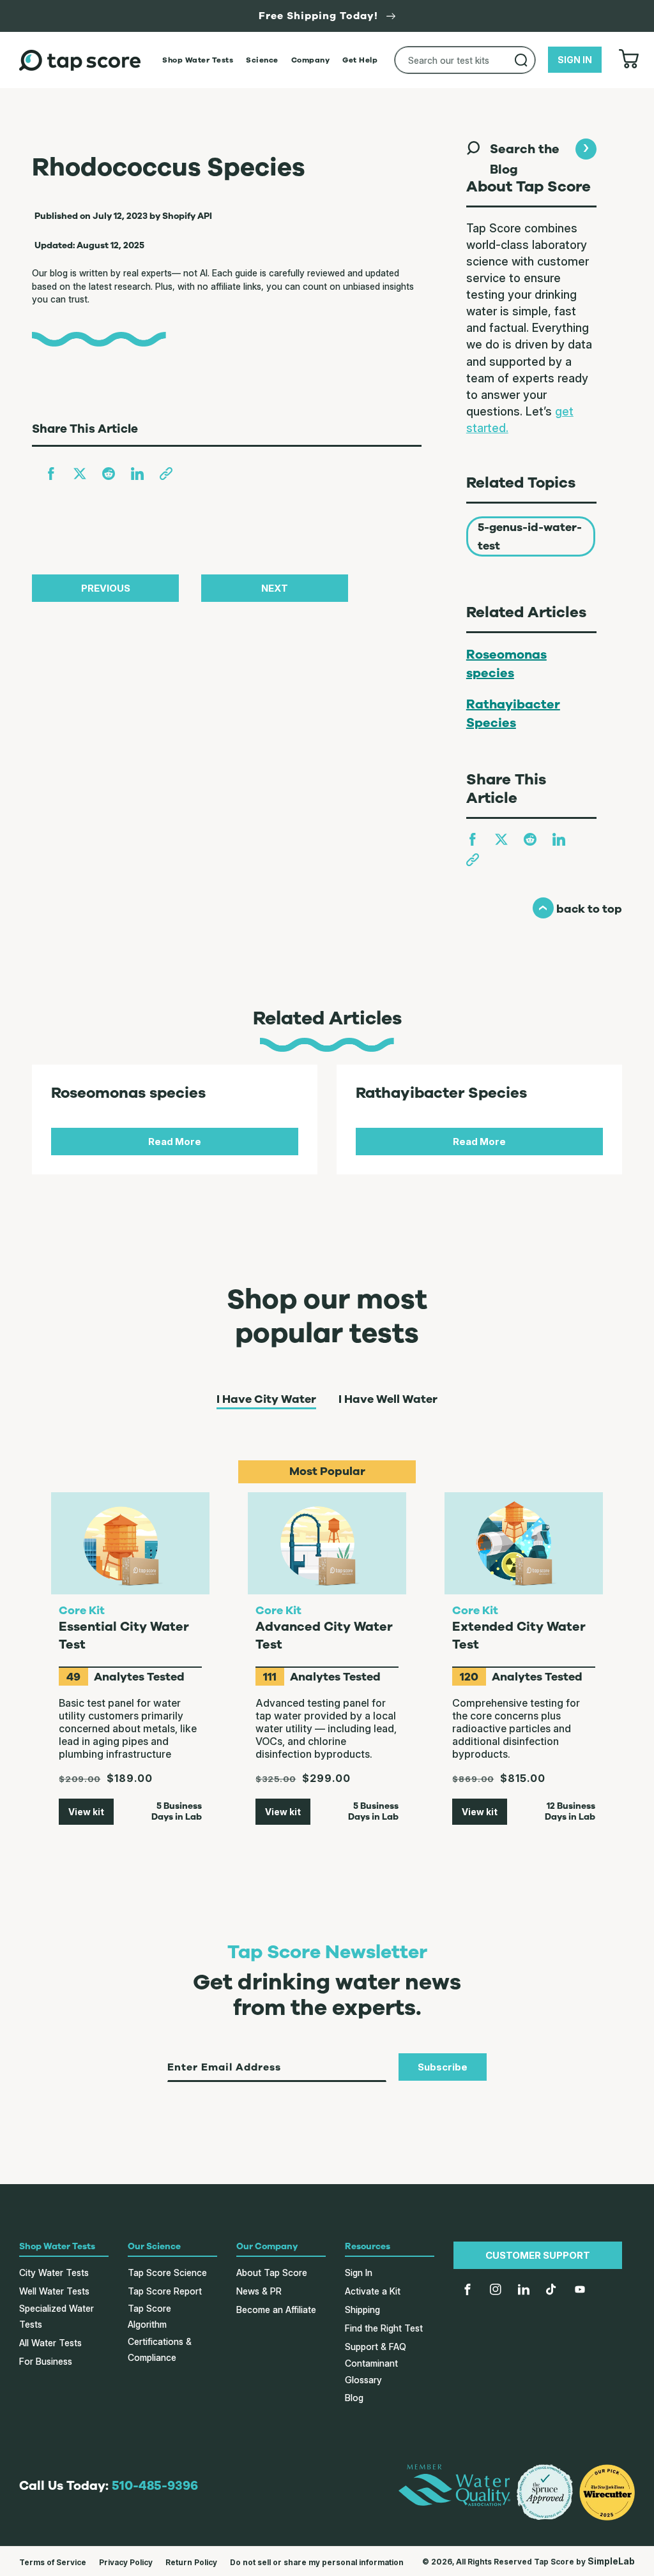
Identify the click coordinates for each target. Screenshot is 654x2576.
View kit (86, 1812)
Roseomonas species (506, 664)
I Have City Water (266, 1400)
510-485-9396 (155, 2486)
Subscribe (443, 2067)
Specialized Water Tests (57, 2316)
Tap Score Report (165, 2291)
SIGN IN (575, 60)
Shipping (362, 2310)
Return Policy (191, 2562)
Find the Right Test (384, 2328)
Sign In (359, 2273)
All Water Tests (50, 2343)
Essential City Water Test (124, 1636)
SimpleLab (611, 2561)
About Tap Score (272, 2273)
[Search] (521, 60)
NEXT (275, 588)
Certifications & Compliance (160, 2349)
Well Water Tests (54, 2291)
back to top (577, 909)
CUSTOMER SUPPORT (538, 2255)
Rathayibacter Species (513, 714)
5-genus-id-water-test (530, 536)
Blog (354, 2398)
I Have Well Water (388, 1400)
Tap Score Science (167, 2273)
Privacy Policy (126, 2562)
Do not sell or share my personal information (317, 2562)
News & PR (259, 2291)
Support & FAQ (376, 2347)
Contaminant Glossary (371, 2371)
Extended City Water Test (519, 1636)
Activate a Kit (373, 2291)
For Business (46, 2361)
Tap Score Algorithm (149, 2316)
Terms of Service (53, 2562)
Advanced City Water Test (324, 1636)
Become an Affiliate (276, 2310)
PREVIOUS (106, 588)
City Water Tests (54, 2273)
